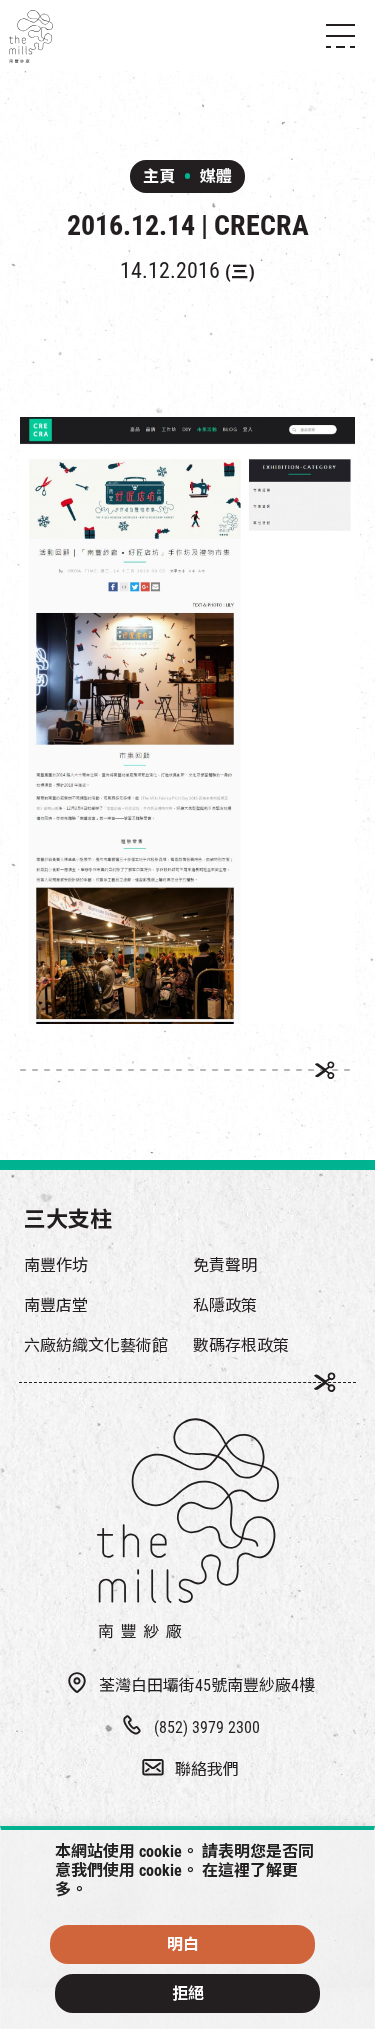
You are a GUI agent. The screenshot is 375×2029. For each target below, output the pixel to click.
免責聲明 (225, 1265)
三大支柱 (68, 1219)
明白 (183, 1944)
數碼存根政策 (241, 1345)
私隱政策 (225, 1305)
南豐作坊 (56, 1265)
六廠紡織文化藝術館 (96, 1345)
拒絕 (188, 1993)
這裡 (234, 1870)
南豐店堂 (56, 1305)
